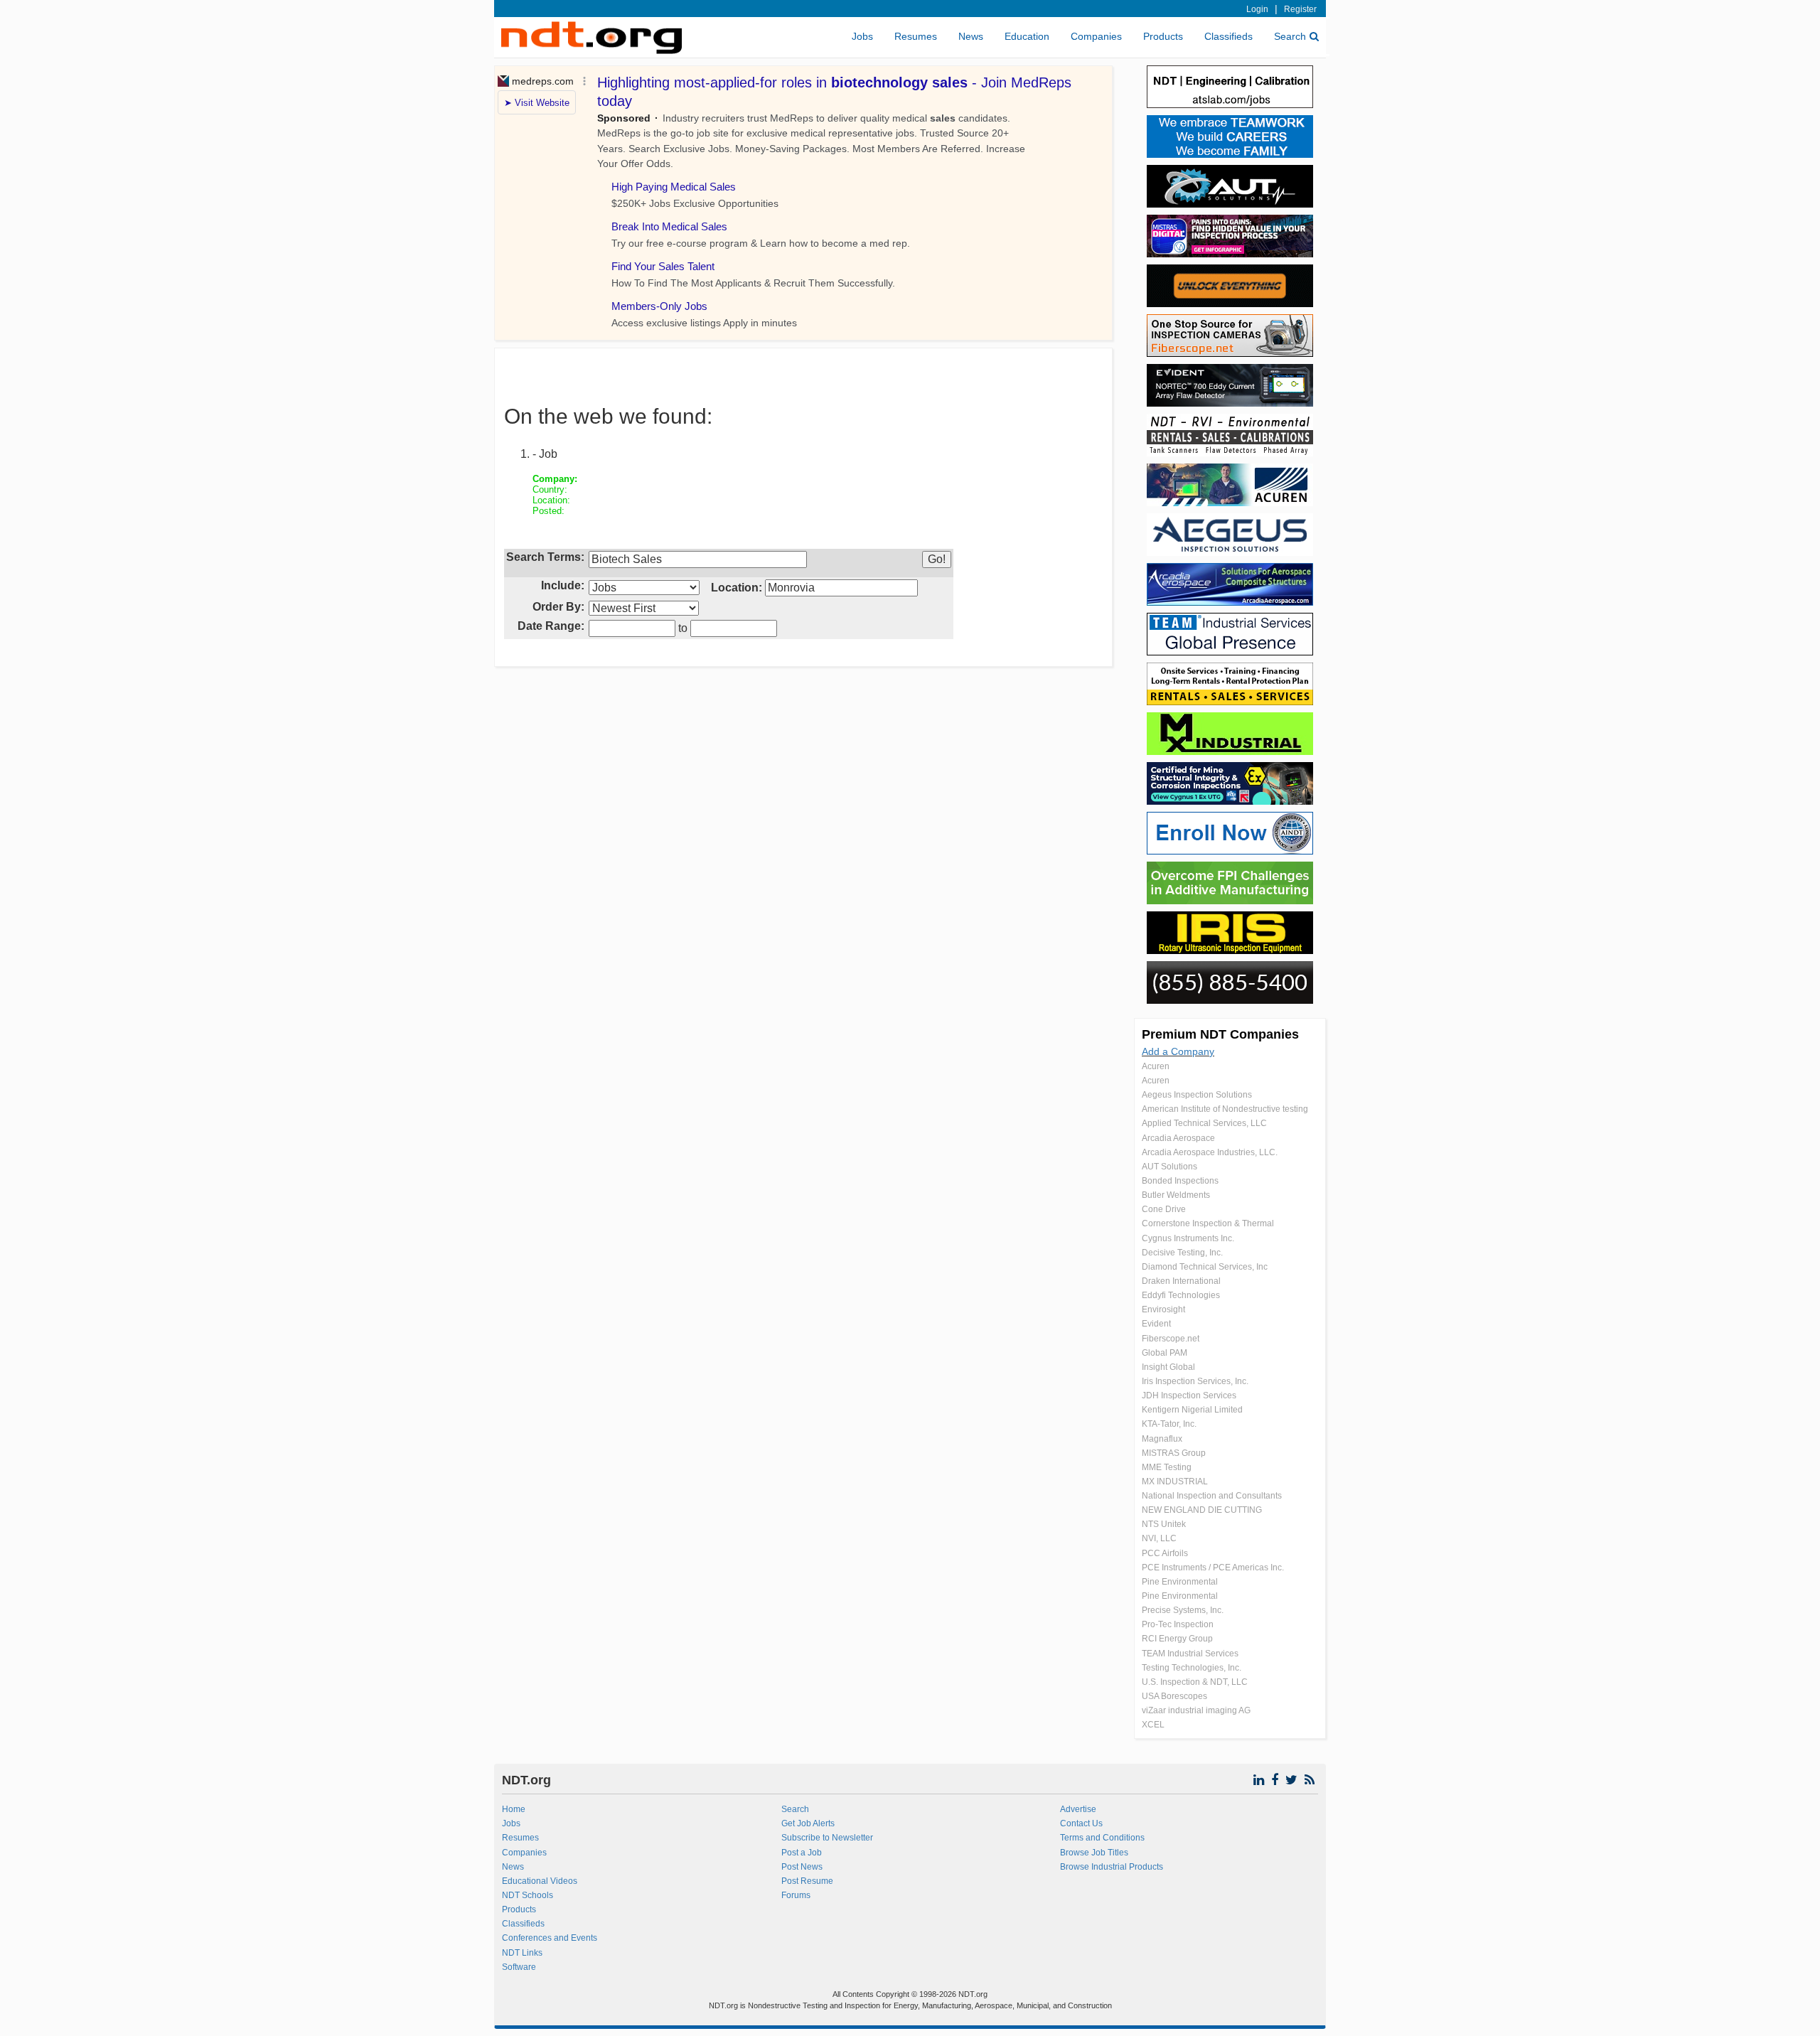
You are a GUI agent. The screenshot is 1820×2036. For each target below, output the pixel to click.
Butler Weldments (1176, 1195)
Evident (1156, 1324)
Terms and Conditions (1102, 1838)
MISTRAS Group (1174, 1453)
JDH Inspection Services (1189, 1395)
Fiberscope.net (1171, 1339)
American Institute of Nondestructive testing (1225, 1109)
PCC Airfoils (1165, 1553)
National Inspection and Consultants (1212, 1496)
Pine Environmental (1180, 1582)
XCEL (1153, 1725)
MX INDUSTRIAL (1175, 1482)
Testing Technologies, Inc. (1192, 1668)
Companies (1096, 36)
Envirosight (1163, 1309)
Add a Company (1178, 1051)
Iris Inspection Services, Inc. (1195, 1381)
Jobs (862, 36)
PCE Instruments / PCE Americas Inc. (1213, 1568)
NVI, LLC (1159, 1538)
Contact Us (1081, 1823)
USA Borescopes (1174, 1696)
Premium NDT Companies (1220, 1034)
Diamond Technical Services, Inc (1205, 1267)
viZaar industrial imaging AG (1196, 1710)
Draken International (1181, 1281)
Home (514, 1809)
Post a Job (802, 1853)
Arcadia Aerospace (1178, 1138)
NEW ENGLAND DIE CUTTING (1202, 1510)
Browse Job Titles (1094, 1853)
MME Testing (1167, 1467)
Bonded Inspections (1180, 1181)
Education (1027, 36)
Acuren (1156, 1066)
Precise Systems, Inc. (1183, 1610)
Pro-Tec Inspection (1178, 1624)
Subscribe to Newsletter (827, 1838)
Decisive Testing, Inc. (1182, 1253)
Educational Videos (540, 1881)
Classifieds (1228, 36)
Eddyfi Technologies (1181, 1295)
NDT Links (522, 1953)
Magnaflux (1162, 1439)
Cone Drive (1164, 1209)
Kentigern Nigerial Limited (1192, 1410)
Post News (802, 1867)
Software (519, 1967)
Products (1163, 36)
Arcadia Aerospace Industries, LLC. (1210, 1152)
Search (1290, 36)
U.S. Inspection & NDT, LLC (1195, 1682)
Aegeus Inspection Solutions (1197, 1095)
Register (1300, 9)
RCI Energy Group (1177, 1639)
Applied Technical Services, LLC (1204, 1123)
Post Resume (807, 1881)
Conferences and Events (550, 1938)
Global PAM (1165, 1353)
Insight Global (1168, 1367)
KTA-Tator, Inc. (1169, 1424)
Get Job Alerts (808, 1823)
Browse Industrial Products (1112, 1867)
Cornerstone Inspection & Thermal (1208, 1223)
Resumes (916, 36)
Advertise (1078, 1809)
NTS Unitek (1164, 1524)
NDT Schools (528, 1895)
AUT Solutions (1169, 1167)
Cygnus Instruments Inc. (1188, 1238)
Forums (796, 1895)
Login (1257, 9)
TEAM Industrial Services (1190, 1654)
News (971, 36)
